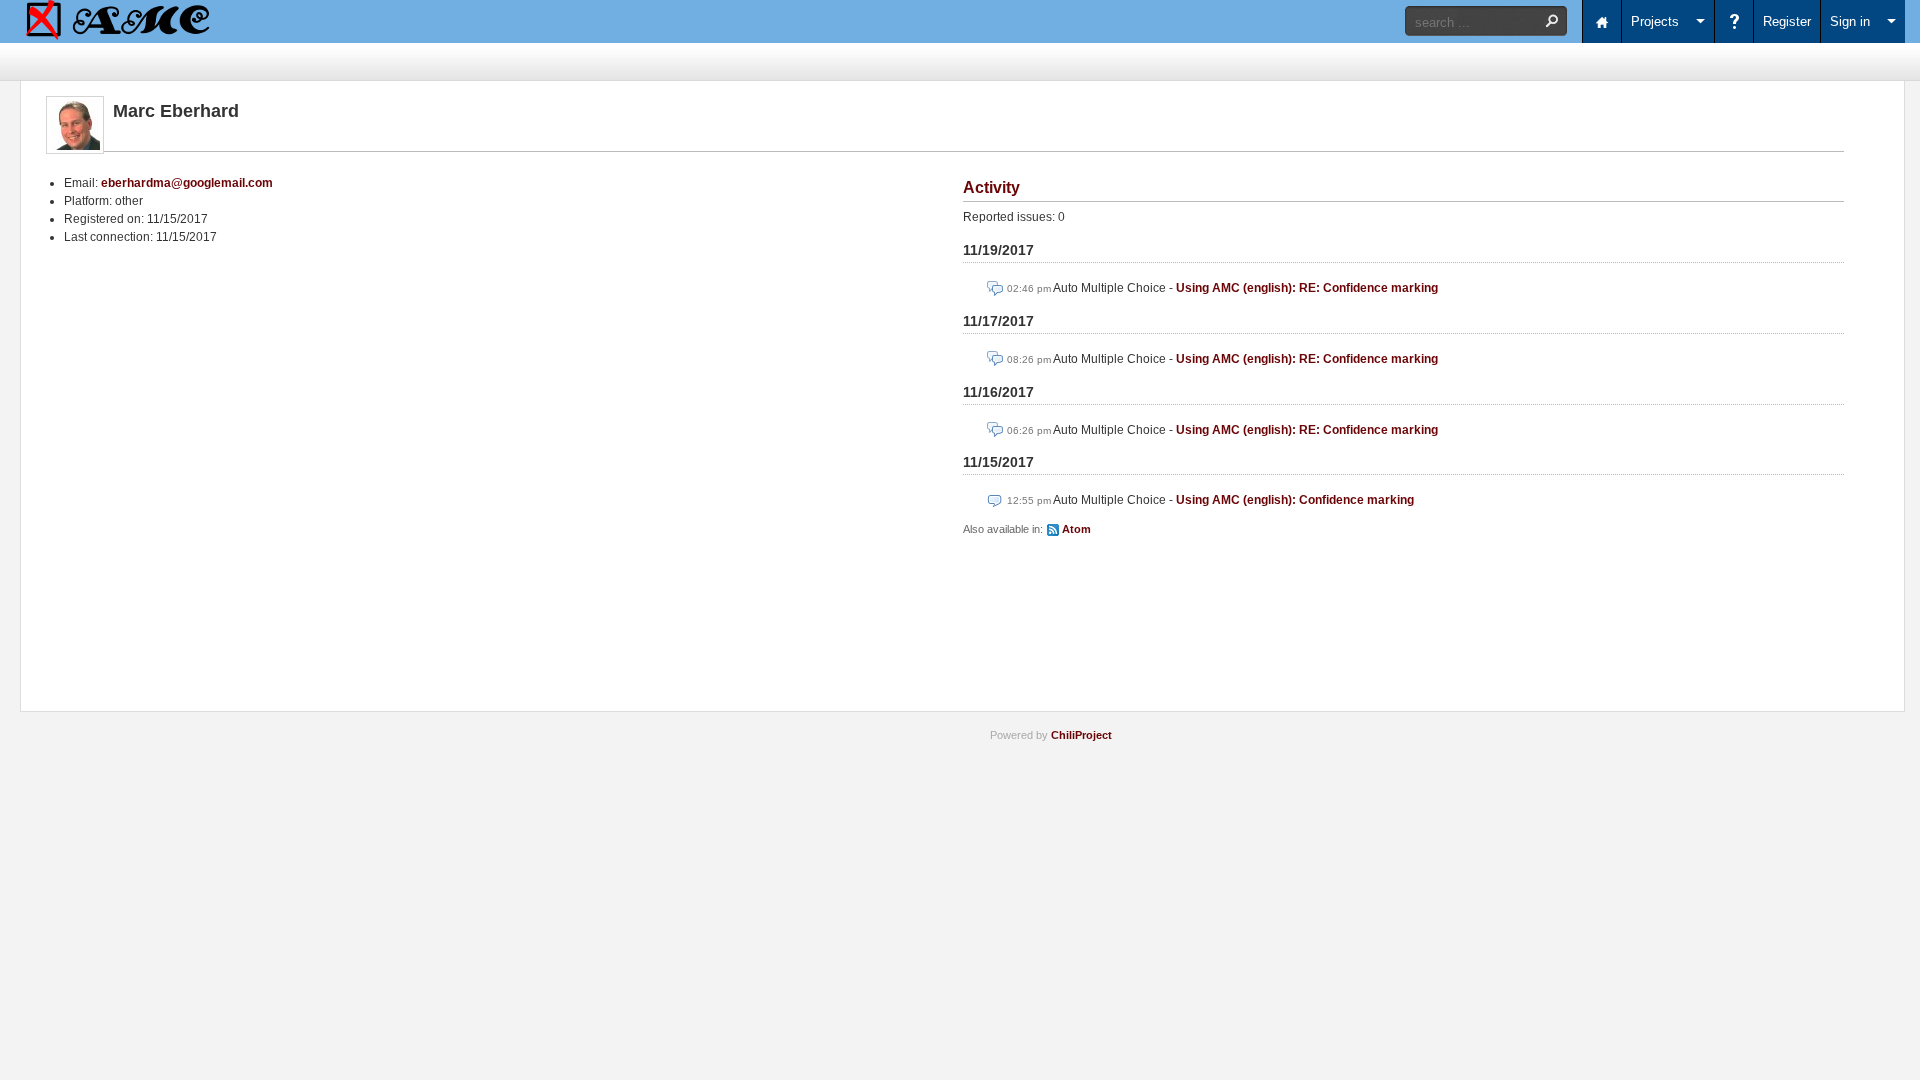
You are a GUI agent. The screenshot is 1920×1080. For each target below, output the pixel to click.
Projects (1655, 21)
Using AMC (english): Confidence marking (1295, 500)
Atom (1076, 529)
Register (1787, 21)
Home (1602, 21)
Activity (991, 187)
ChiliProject (1081, 735)
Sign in (1850, 21)
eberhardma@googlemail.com (187, 183)
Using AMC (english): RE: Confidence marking (1307, 288)
